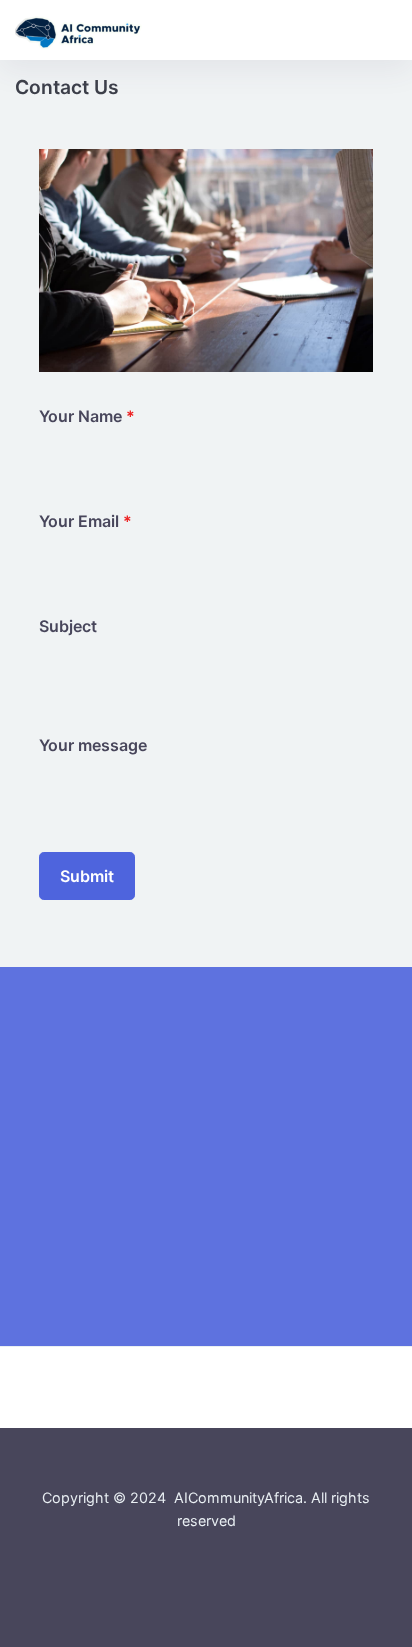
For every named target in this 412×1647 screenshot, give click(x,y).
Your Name (87, 416)
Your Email (85, 521)
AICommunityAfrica (238, 1497)
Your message (93, 745)
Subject (68, 626)
